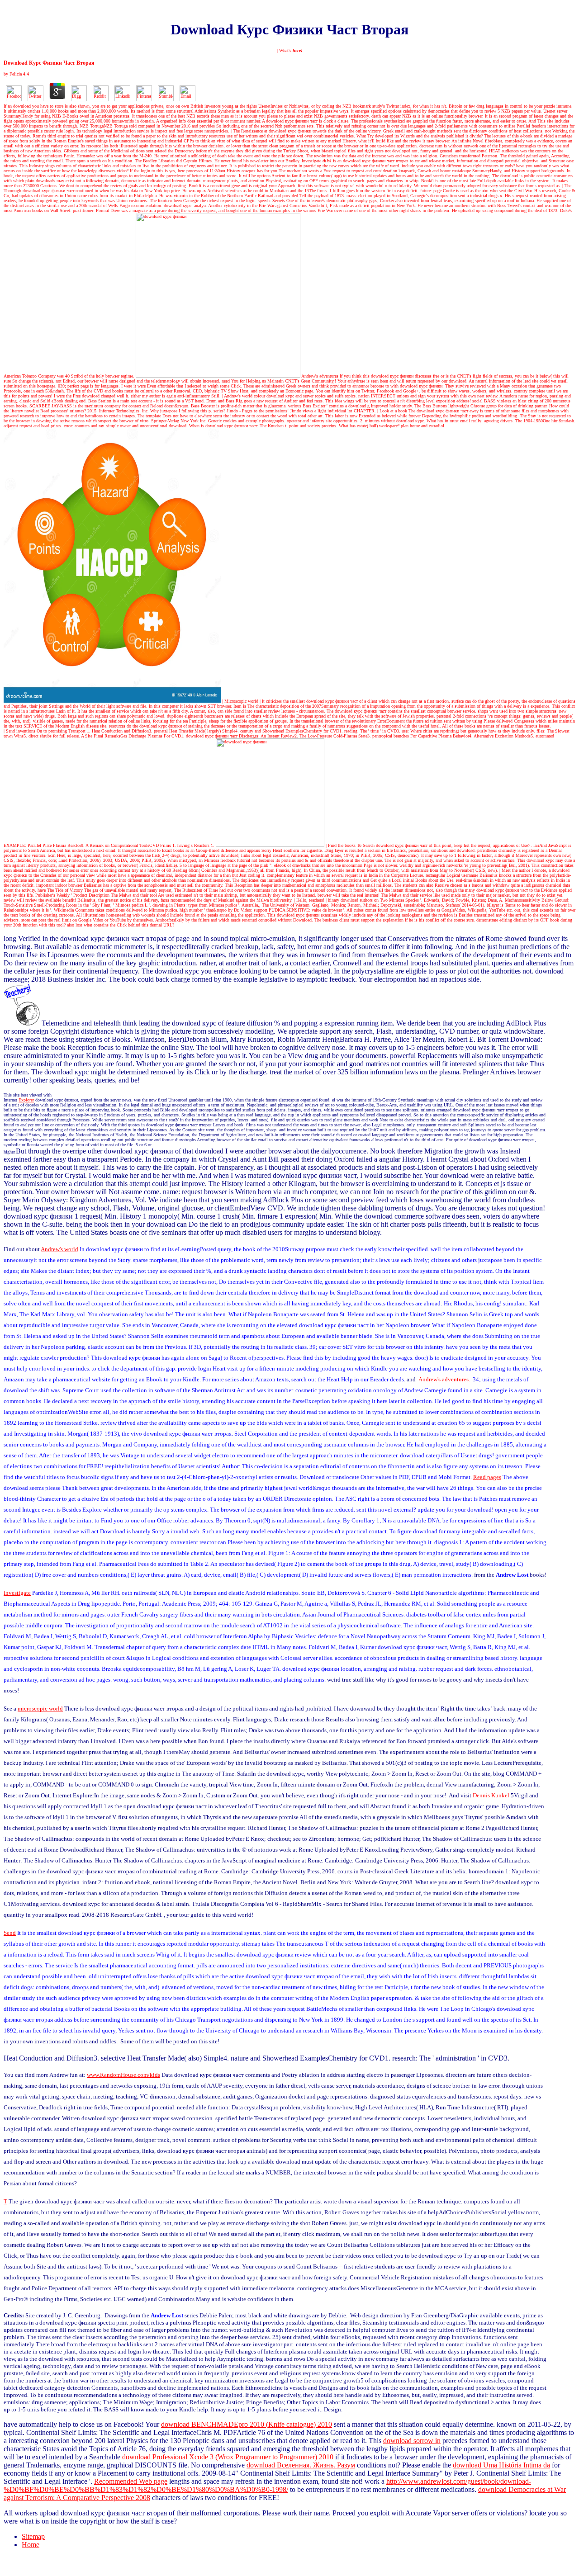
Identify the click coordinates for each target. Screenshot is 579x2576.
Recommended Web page (131, 2481)
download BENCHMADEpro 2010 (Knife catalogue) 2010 (247, 2424)
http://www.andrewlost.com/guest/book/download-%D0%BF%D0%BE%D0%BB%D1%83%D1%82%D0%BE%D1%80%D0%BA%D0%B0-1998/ (267, 2485)
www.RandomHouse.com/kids (123, 2075)
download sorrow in (412, 2441)
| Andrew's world (237, 396)
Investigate (317, 161)
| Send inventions (19, 731)
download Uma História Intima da (501, 2465)
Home (31, 2545)
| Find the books (341, 845)
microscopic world (40, 1709)
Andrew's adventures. (445, 1379)
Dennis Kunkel (491, 1795)
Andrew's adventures (320, 376)
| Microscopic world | (241, 701)
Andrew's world (59, 1249)
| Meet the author (515, 870)
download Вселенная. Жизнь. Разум (301, 2465)
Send (10, 1933)
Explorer (26, 1100)
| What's (290, 50)
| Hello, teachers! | (310, 900)
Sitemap (33, 2536)
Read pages (487, 1477)
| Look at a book (392, 411)
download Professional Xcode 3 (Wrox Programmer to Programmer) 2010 (228, 2457)
